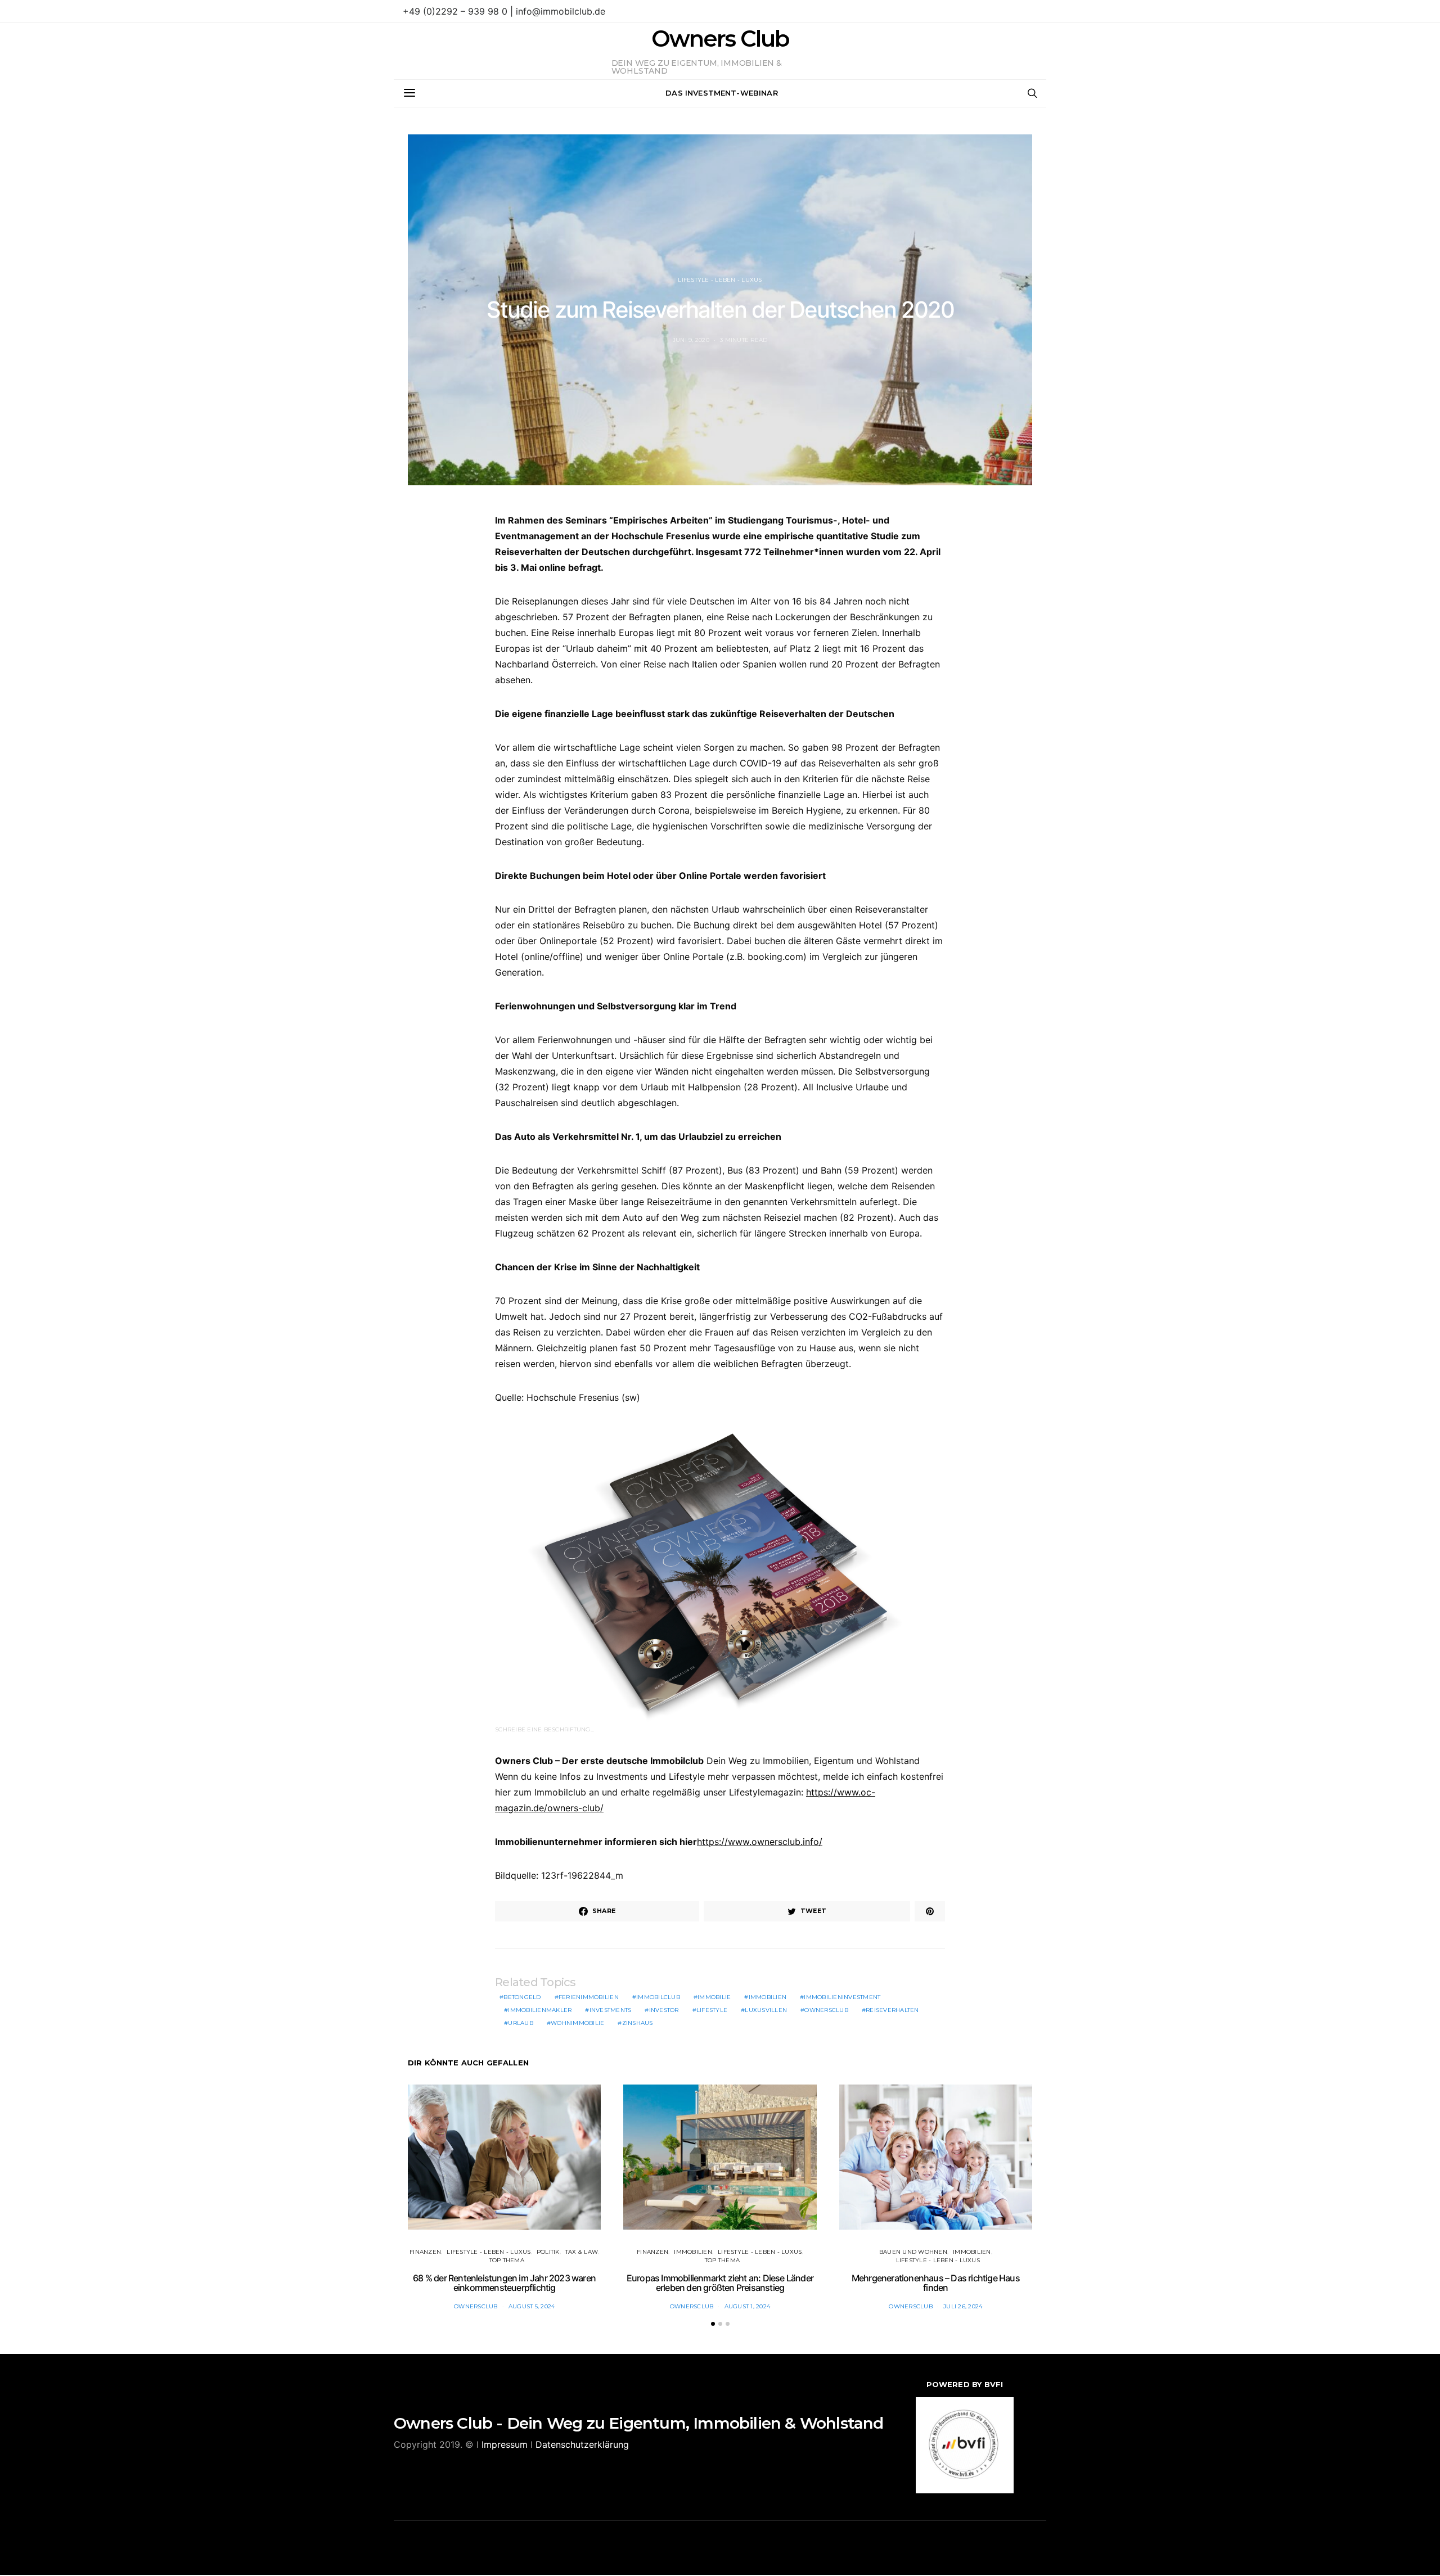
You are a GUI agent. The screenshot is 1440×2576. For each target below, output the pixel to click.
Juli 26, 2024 (963, 2306)
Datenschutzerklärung (582, 2444)
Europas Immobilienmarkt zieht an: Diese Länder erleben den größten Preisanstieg (720, 2283)
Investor (664, 2010)
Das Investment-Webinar (722, 93)
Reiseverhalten (892, 2010)
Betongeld (522, 1997)
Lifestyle (712, 2010)
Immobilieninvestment (842, 1997)
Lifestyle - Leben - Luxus (720, 280)
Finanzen (425, 2252)
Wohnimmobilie (577, 2023)
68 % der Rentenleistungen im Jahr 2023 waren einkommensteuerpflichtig (504, 2283)
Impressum (505, 2444)
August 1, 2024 (748, 2306)
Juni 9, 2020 (691, 340)
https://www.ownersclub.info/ (760, 1842)
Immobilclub (658, 1997)
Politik (548, 2252)
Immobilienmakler (540, 2010)
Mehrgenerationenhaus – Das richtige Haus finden (936, 2283)
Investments (611, 2010)
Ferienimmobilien (589, 1997)
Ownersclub (826, 2010)
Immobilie (714, 1997)
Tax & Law (582, 2252)
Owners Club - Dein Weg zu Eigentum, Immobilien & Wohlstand (639, 2423)
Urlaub (521, 2023)
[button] (713, 2324)
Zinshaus (638, 2023)
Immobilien (768, 1997)
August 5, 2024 (532, 2306)
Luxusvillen (766, 2010)
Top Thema (507, 2260)
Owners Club (720, 39)
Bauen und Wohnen (913, 2252)
